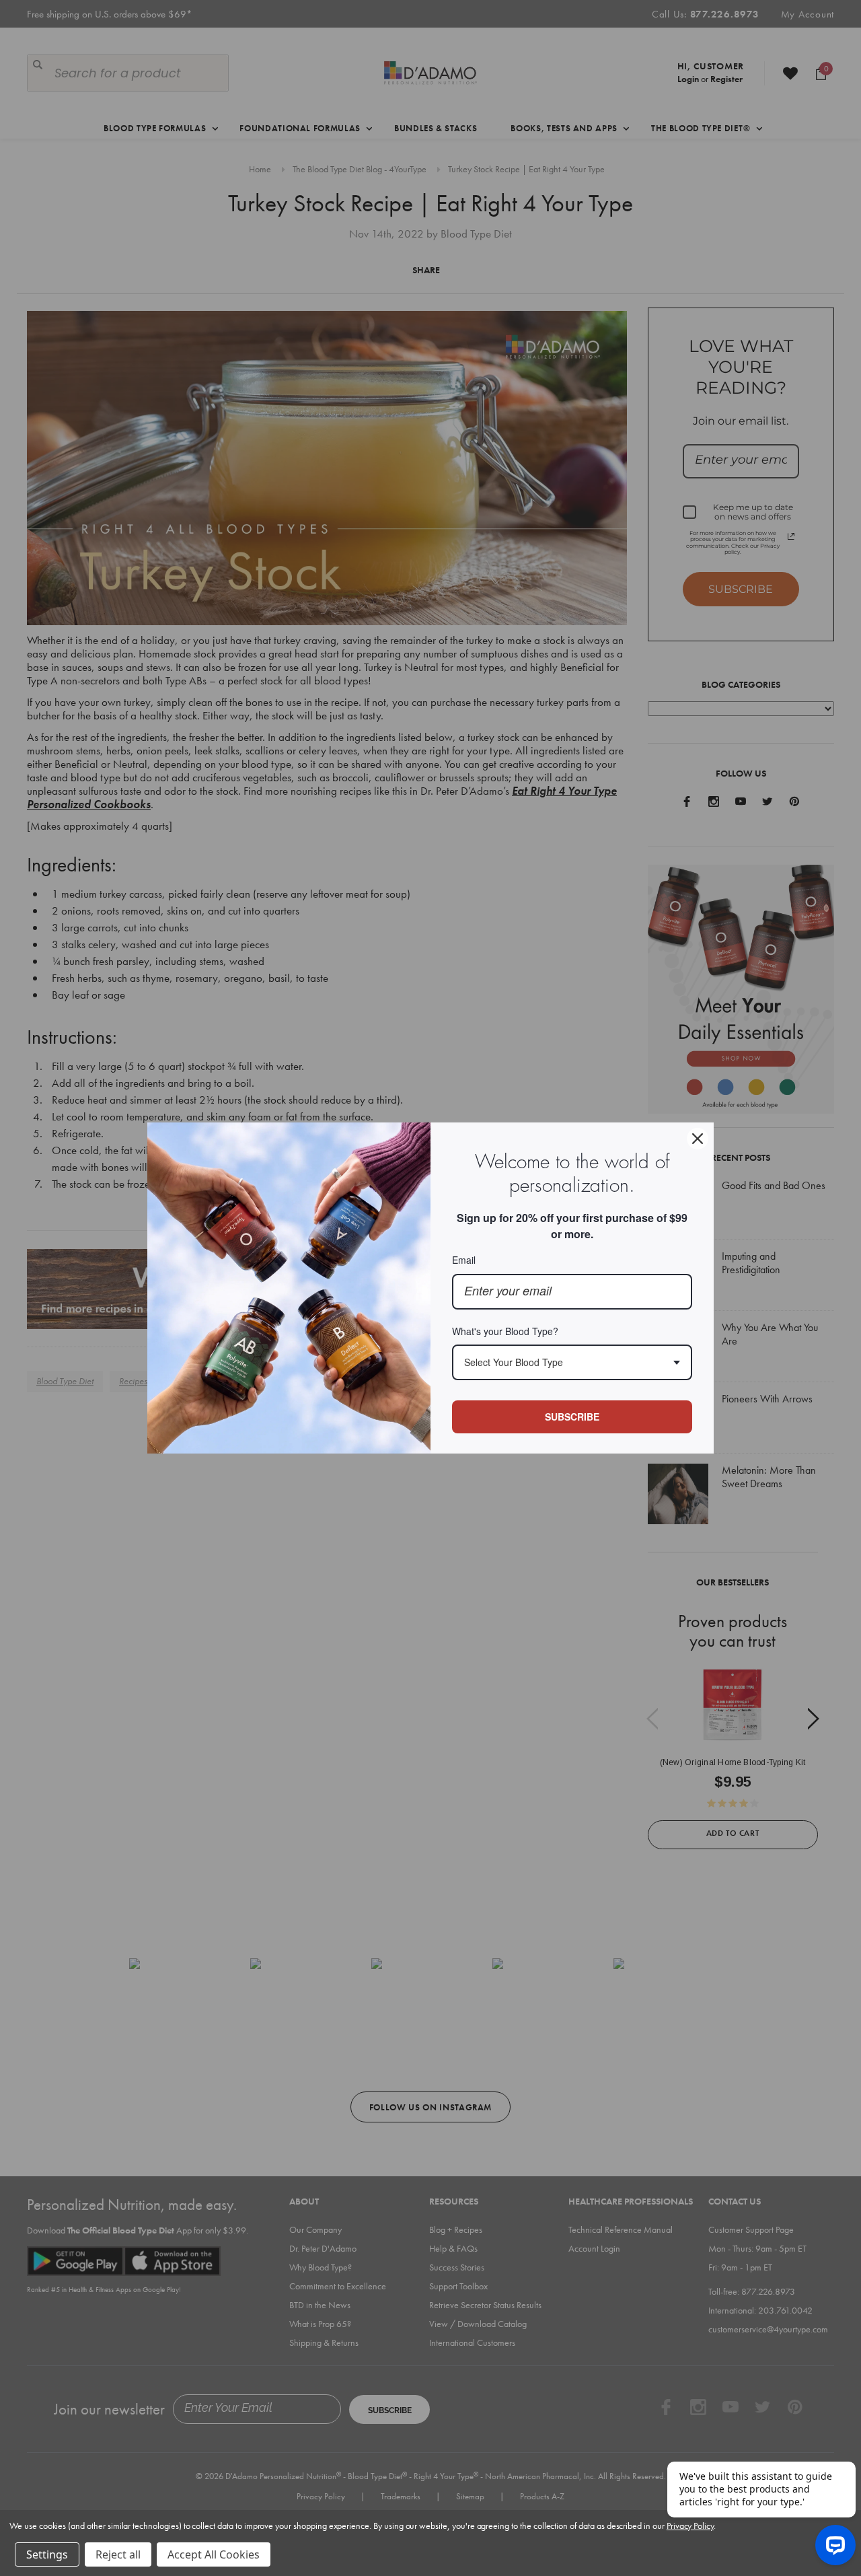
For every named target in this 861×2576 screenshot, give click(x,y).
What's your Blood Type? (505, 1331)
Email (464, 1260)
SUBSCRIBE (572, 1417)
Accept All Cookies (214, 2554)
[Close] (698, 1139)
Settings (47, 2554)
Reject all (118, 2554)
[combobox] (572, 1362)
